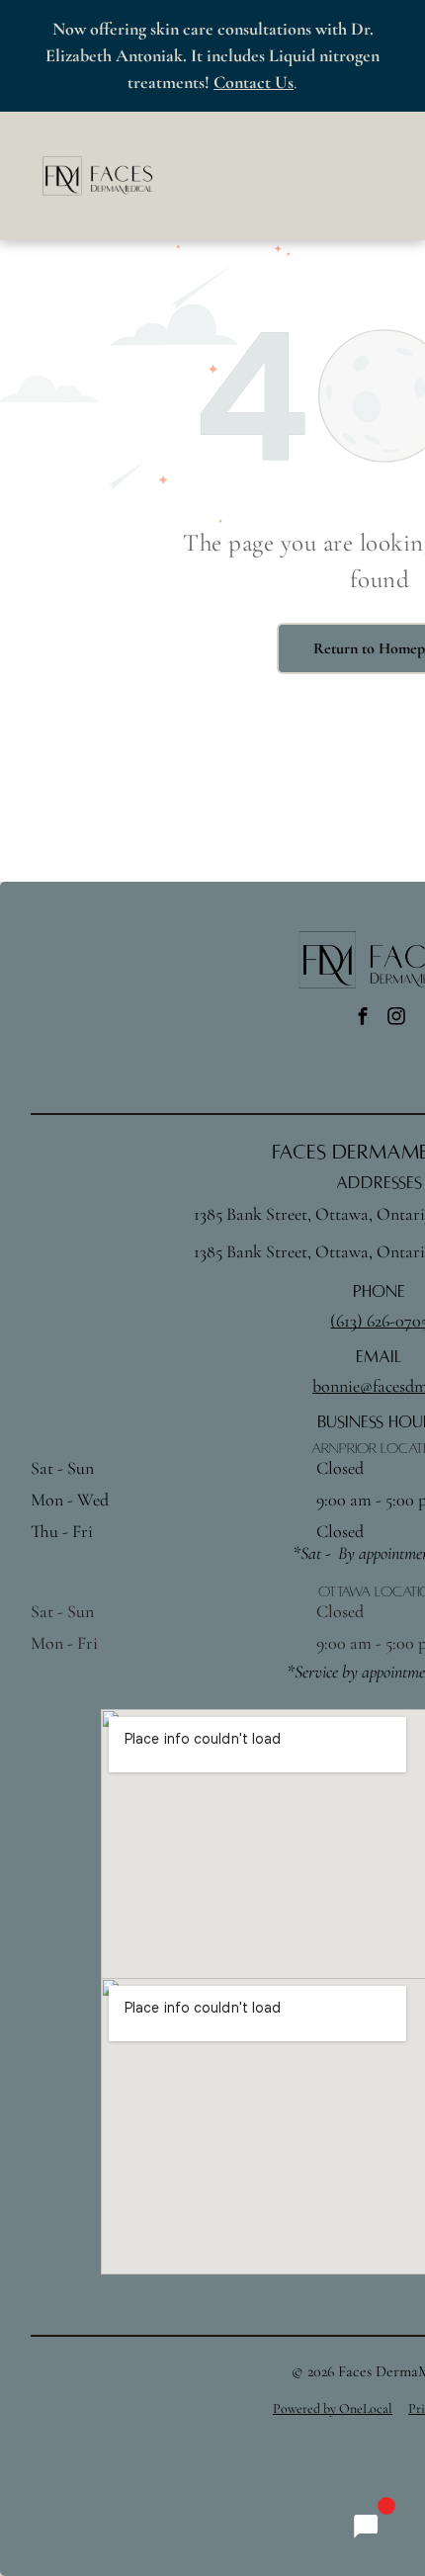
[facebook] (363, 1019)
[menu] (395, 26)
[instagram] (396, 1019)
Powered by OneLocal (333, 2408)
